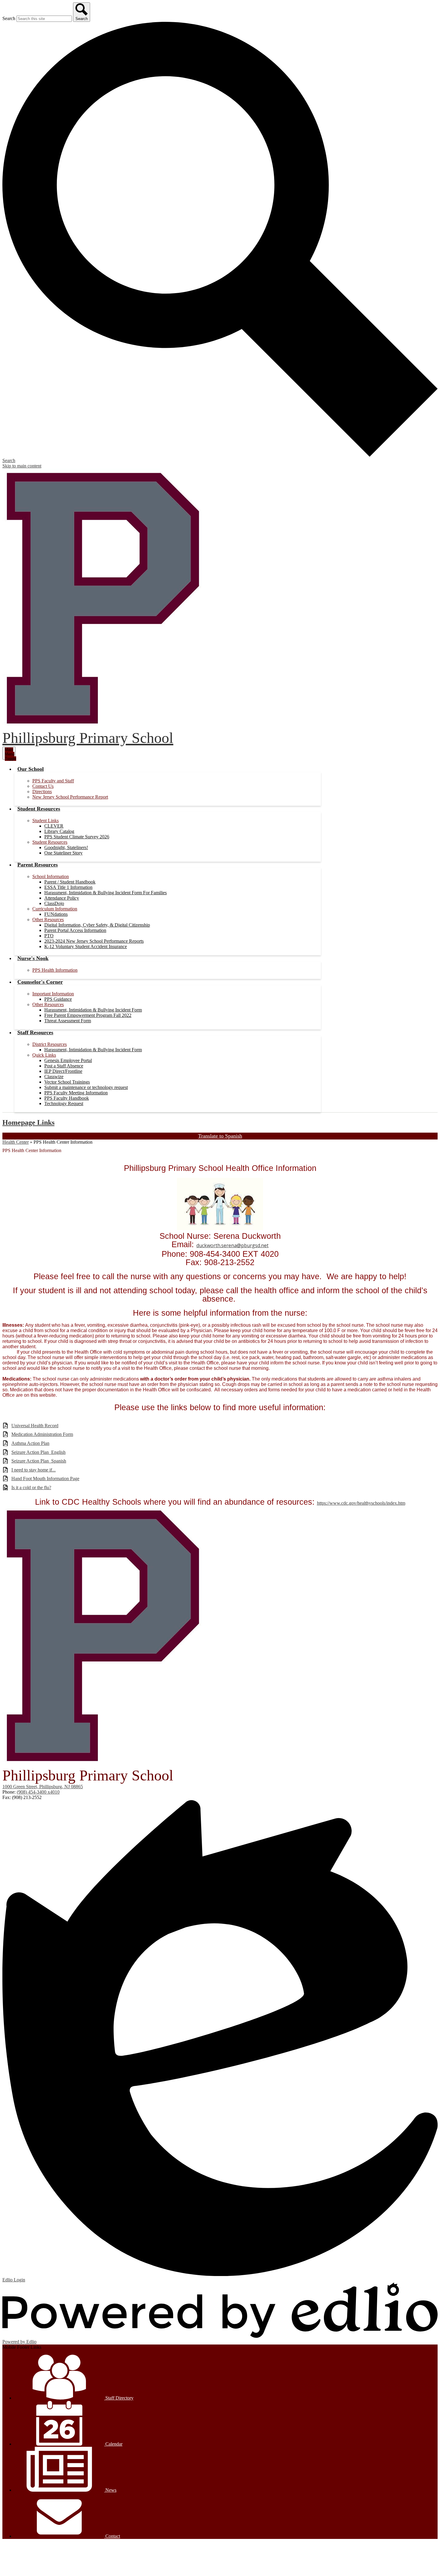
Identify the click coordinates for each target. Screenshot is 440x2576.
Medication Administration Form (42, 1434)
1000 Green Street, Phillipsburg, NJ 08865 (43, 1787)
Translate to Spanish (220, 1136)
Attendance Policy (62, 898)
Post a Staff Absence (64, 1066)
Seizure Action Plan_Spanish (39, 1461)
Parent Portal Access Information (75, 930)
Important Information (53, 994)
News (110, 2490)
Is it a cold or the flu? (31, 1487)
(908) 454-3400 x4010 (38, 1792)
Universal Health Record (35, 1426)
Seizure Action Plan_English (38, 1452)
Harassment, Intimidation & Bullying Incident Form (93, 1010)
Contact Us (43, 786)
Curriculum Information (55, 909)
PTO (49, 936)
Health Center (16, 1142)
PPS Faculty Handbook (67, 1098)
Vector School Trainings (67, 1082)
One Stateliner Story (63, 853)
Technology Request (64, 1103)
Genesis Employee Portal (68, 1060)
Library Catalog (59, 831)
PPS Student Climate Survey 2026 (77, 837)
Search (9, 18)
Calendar (113, 2444)
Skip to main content (22, 466)
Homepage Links (28, 1122)
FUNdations (56, 914)
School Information (51, 876)
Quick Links (44, 1055)
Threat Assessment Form (68, 1021)
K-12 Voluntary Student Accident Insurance (86, 946)
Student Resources (50, 842)
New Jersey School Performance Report (70, 797)
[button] (31, 769)
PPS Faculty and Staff (53, 781)
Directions (42, 792)
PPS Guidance (58, 999)
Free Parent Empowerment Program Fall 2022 (88, 1015)
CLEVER (54, 826)
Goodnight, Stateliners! (66, 847)
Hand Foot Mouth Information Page (45, 1479)
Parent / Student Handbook (70, 882)
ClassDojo (54, 903)
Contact (112, 2536)
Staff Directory (119, 2398)
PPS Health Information (55, 970)
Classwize (54, 1077)
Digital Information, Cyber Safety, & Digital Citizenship (97, 925)
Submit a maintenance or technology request (86, 1087)
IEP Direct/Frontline (63, 1071)
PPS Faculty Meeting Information (76, 1093)
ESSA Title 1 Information (68, 887)
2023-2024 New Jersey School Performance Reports (94, 941)
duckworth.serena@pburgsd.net (232, 1245)
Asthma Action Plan (30, 1443)
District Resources (50, 1044)
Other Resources (48, 920)
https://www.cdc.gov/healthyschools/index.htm (361, 1503)
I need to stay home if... (34, 1470)
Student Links (45, 821)
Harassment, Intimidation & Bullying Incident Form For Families (106, 893)
